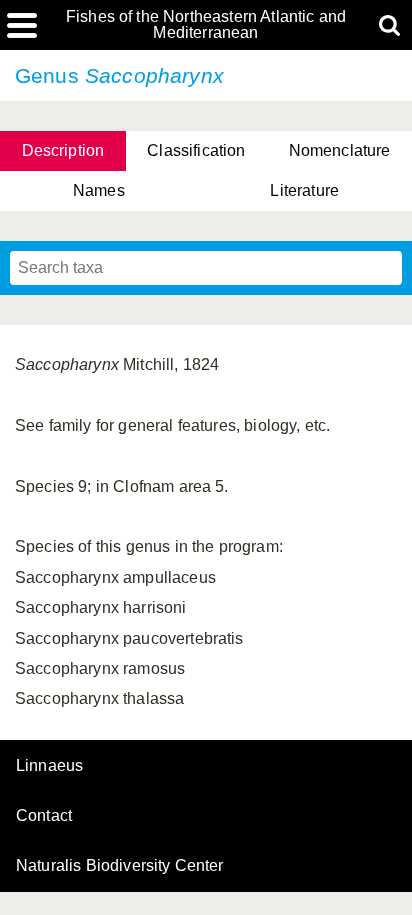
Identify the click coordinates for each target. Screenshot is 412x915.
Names (99, 190)
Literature (304, 190)
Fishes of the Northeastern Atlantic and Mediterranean (206, 25)
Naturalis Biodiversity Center (120, 866)
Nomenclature (340, 150)
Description (63, 150)
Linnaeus (49, 766)
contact (44, 815)
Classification (196, 150)
